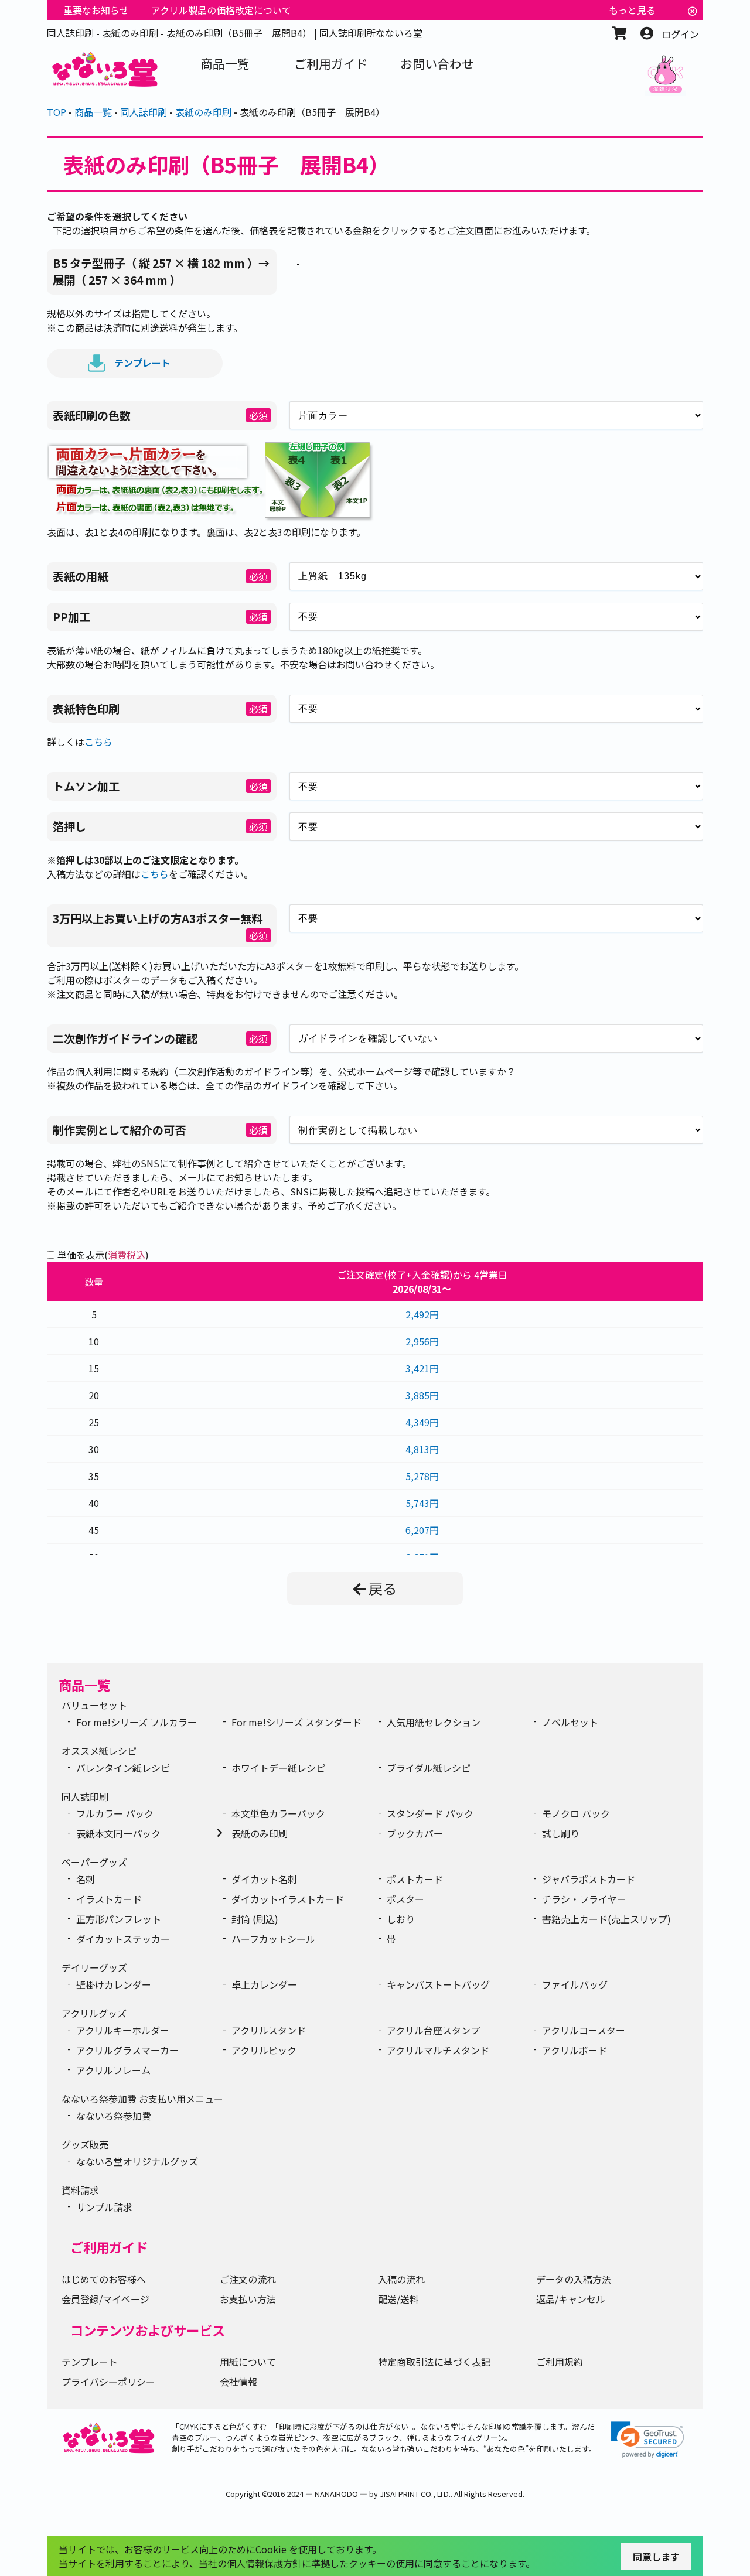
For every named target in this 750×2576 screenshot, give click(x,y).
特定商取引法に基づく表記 (434, 2362)
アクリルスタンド (269, 2030)
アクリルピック (264, 2050)
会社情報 (238, 2382)
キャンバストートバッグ (438, 1984)
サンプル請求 (104, 2207)
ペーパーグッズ (94, 1862)
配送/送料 (398, 2299)
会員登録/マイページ (105, 2299)
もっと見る (632, 10)
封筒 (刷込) (255, 1919)
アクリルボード (575, 2050)
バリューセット (94, 1705)
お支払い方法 (248, 2299)
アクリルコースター (584, 2030)
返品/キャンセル (571, 2299)
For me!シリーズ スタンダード (296, 1722)
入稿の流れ (401, 2279)
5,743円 (422, 1503)
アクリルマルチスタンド (438, 2050)
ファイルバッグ (575, 1984)
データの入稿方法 (574, 2279)
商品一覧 (84, 1685)
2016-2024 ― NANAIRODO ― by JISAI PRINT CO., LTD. (359, 2494)
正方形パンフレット (119, 1919)
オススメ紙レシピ (99, 1751)
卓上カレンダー (264, 1984)
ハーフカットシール (273, 1939)
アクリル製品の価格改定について (221, 10)
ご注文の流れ (248, 2279)
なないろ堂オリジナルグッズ (137, 2161)
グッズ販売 (85, 2144)
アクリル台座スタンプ (433, 2030)
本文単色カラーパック (278, 1813)
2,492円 (422, 1314)
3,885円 (422, 1395)
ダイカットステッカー (123, 1939)
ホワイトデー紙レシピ (278, 1768)
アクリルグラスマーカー (127, 2050)
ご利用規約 (560, 2362)
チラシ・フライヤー (584, 1899)
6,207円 (422, 1530)
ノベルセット (570, 1722)
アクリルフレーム (113, 2070)
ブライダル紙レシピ (429, 1768)
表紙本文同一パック (118, 1833)
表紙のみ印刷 (260, 1833)
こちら (98, 742)
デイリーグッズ (94, 1967)
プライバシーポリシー (108, 2382)
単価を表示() (103, 1255)
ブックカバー (415, 1833)
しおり (401, 1919)
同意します (656, 2557)
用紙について (248, 2362)
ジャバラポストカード (589, 1879)
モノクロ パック (576, 1813)
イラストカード (109, 1899)
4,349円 (422, 1422)
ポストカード (415, 1879)
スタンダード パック (430, 1813)
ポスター (405, 1899)
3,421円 (422, 1368)
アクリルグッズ (94, 2013)
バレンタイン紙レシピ (123, 1768)
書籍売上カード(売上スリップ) (606, 1919)
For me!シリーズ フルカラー (137, 1722)
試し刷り (561, 1833)
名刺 (86, 1879)
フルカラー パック (115, 1813)
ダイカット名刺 (264, 1879)
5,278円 (422, 1476)
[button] (647, 2440)
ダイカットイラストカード (288, 1899)
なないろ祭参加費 (114, 2116)
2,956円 (422, 1341)
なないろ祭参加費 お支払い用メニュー (142, 2099)
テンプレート (142, 362)
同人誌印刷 (85, 1796)
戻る (383, 1588)
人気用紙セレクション (434, 1722)
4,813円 (422, 1449)
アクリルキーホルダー (123, 2030)
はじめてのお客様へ (104, 2279)
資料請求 (80, 2190)
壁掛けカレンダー (114, 1984)
